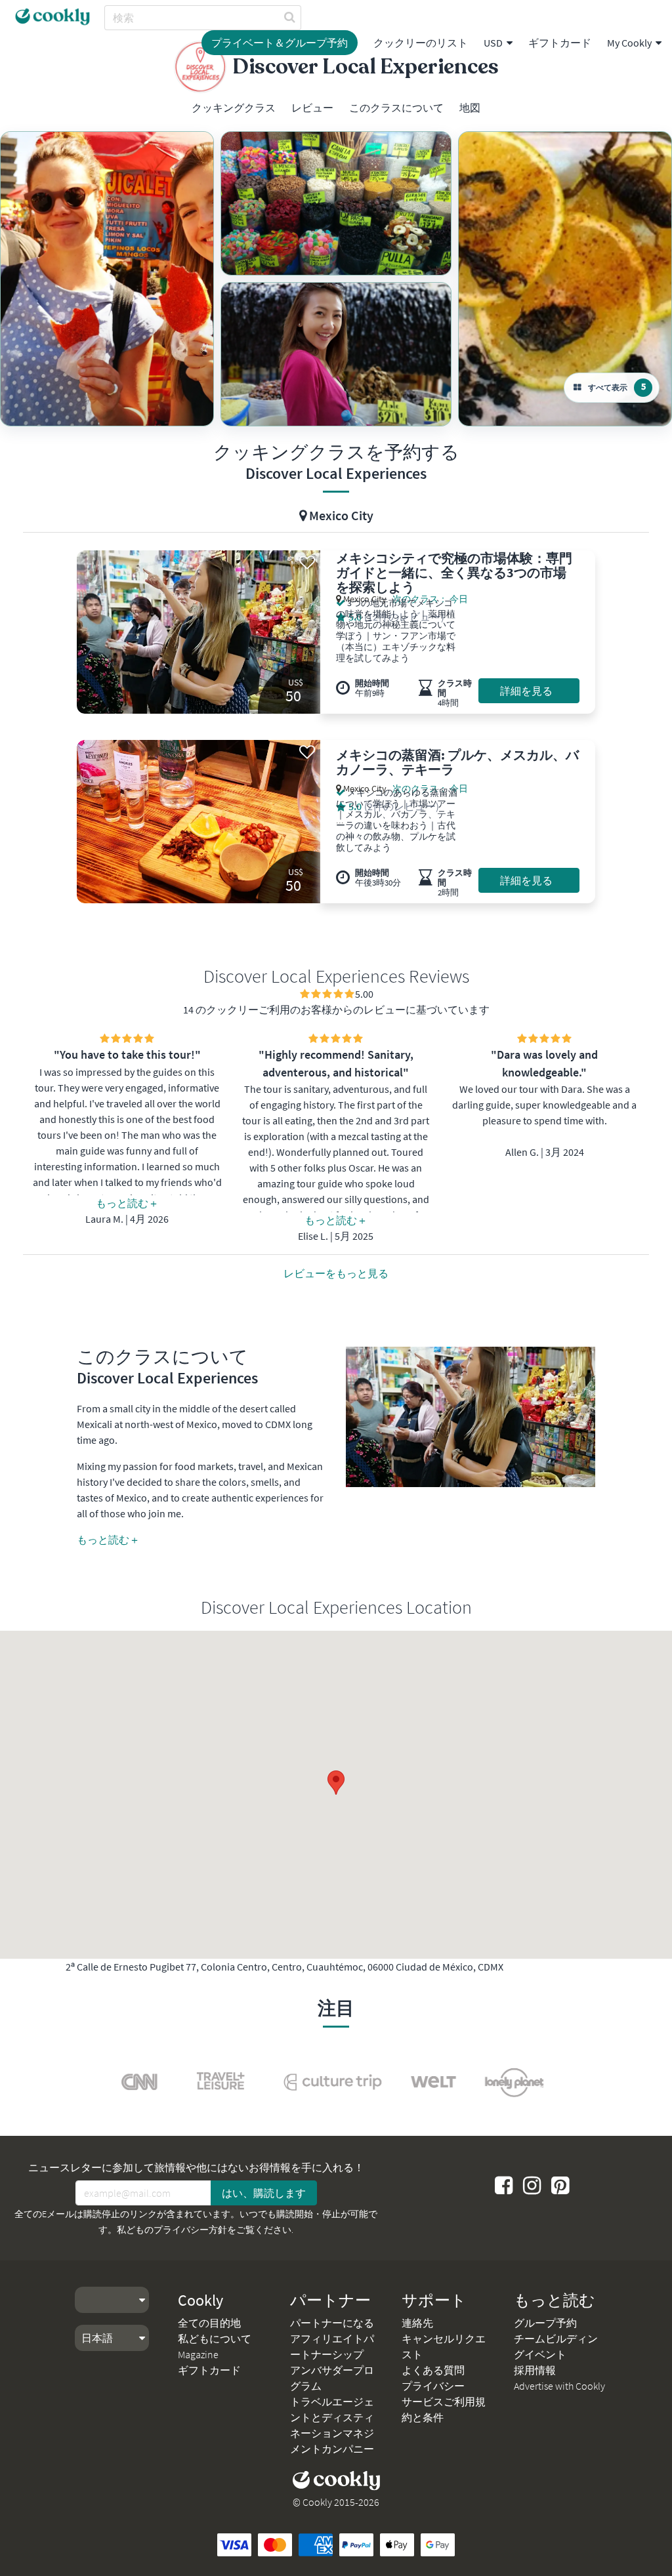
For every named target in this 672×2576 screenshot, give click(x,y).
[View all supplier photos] (107, 279)
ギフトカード (560, 43)
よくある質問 (433, 2370)
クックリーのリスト (421, 43)
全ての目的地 (209, 2323)
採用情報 (535, 2370)
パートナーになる (332, 2323)
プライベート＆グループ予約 (280, 43)
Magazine (198, 2354)
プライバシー (433, 2386)
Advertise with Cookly (559, 2386)
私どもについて (215, 2339)
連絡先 (417, 2323)
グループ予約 (545, 2323)
